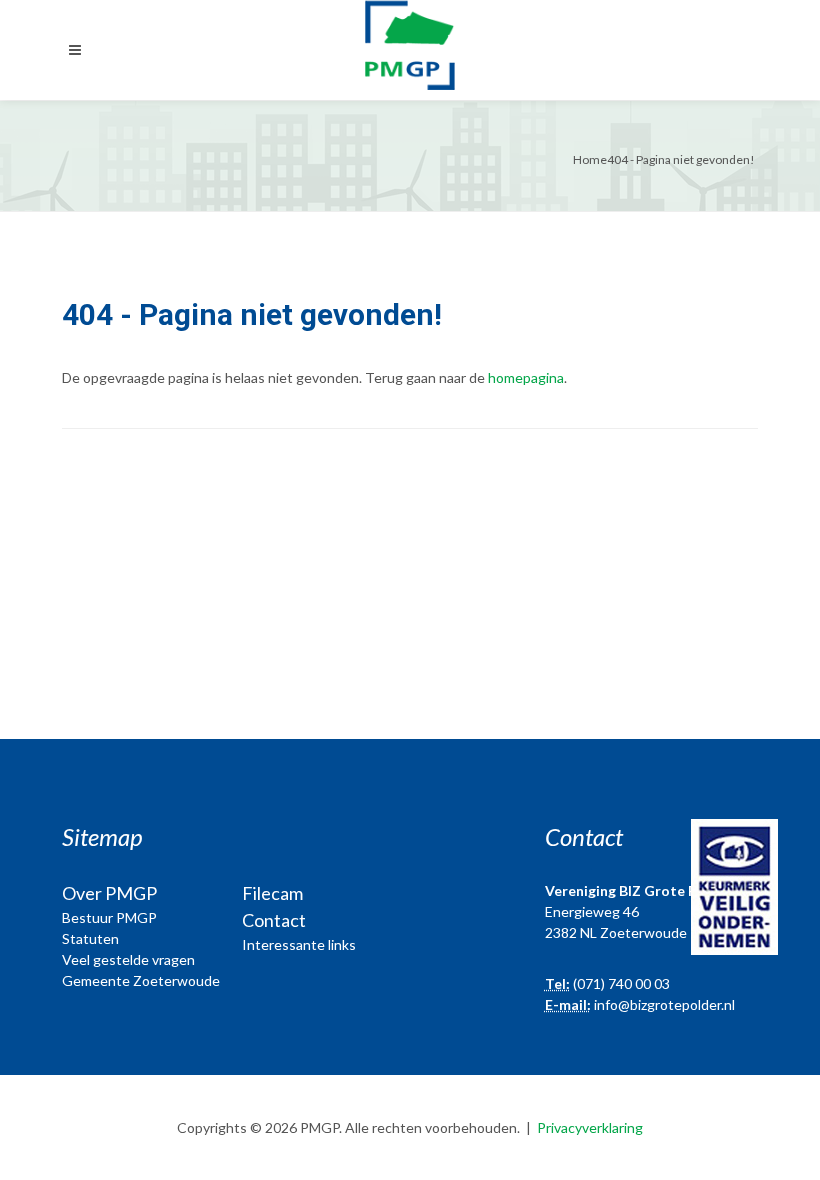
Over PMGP (109, 893)
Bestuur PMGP (109, 917)
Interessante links (299, 944)
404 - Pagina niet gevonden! (681, 159)
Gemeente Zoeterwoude (141, 980)
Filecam (272, 893)
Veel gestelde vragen (128, 959)
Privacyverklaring (590, 1127)
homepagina (526, 377)
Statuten (90, 938)
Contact (274, 920)
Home (590, 159)
